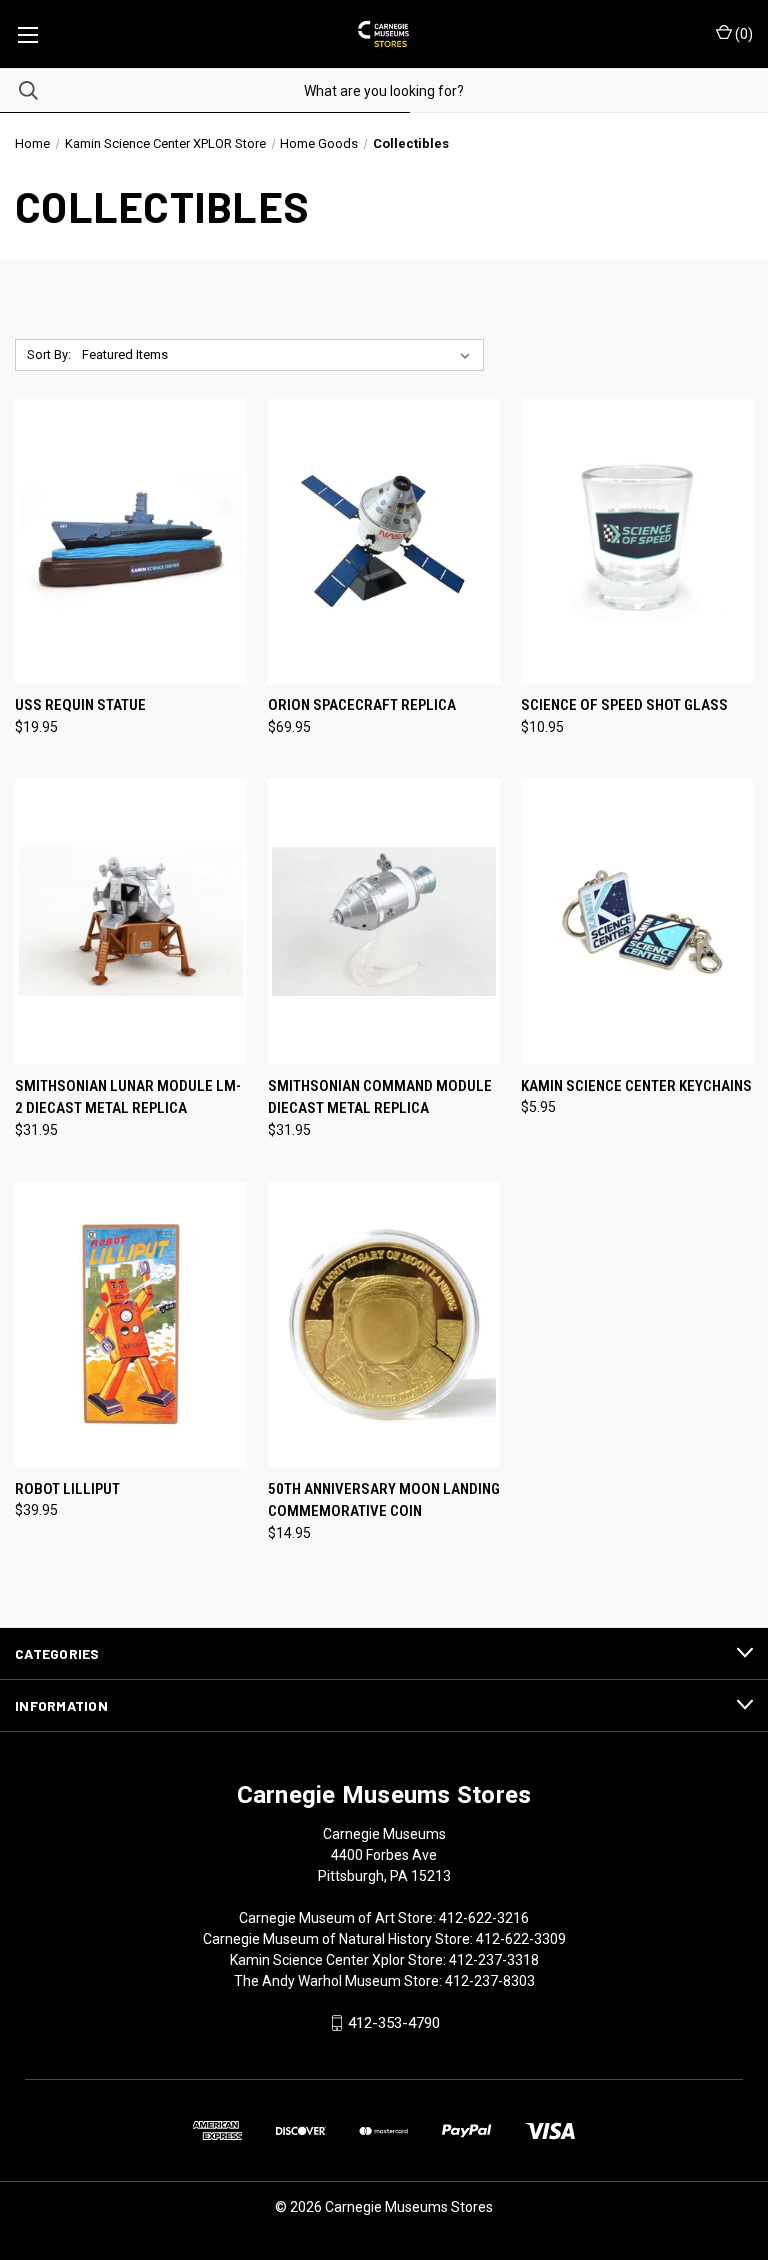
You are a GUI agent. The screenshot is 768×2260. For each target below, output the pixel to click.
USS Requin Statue (80, 705)
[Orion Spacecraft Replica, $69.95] (384, 541)
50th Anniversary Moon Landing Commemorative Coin (384, 1500)
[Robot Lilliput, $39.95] (131, 1324)
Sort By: (49, 354)
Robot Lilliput (67, 1489)
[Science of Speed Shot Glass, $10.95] (637, 541)
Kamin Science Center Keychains (636, 1086)
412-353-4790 (394, 2023)
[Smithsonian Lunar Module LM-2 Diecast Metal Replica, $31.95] (131, 921)
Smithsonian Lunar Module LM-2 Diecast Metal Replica (128, 1097)
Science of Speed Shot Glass (624, 705)
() (742, 34)
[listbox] (280, 355)
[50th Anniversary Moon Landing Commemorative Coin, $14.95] (384, 1324)
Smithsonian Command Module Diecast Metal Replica (380, 1097)
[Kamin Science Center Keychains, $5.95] (637, 921)
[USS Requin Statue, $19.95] (131, 541)
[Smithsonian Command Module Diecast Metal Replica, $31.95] (384, 921)
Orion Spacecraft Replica (362, 705)
